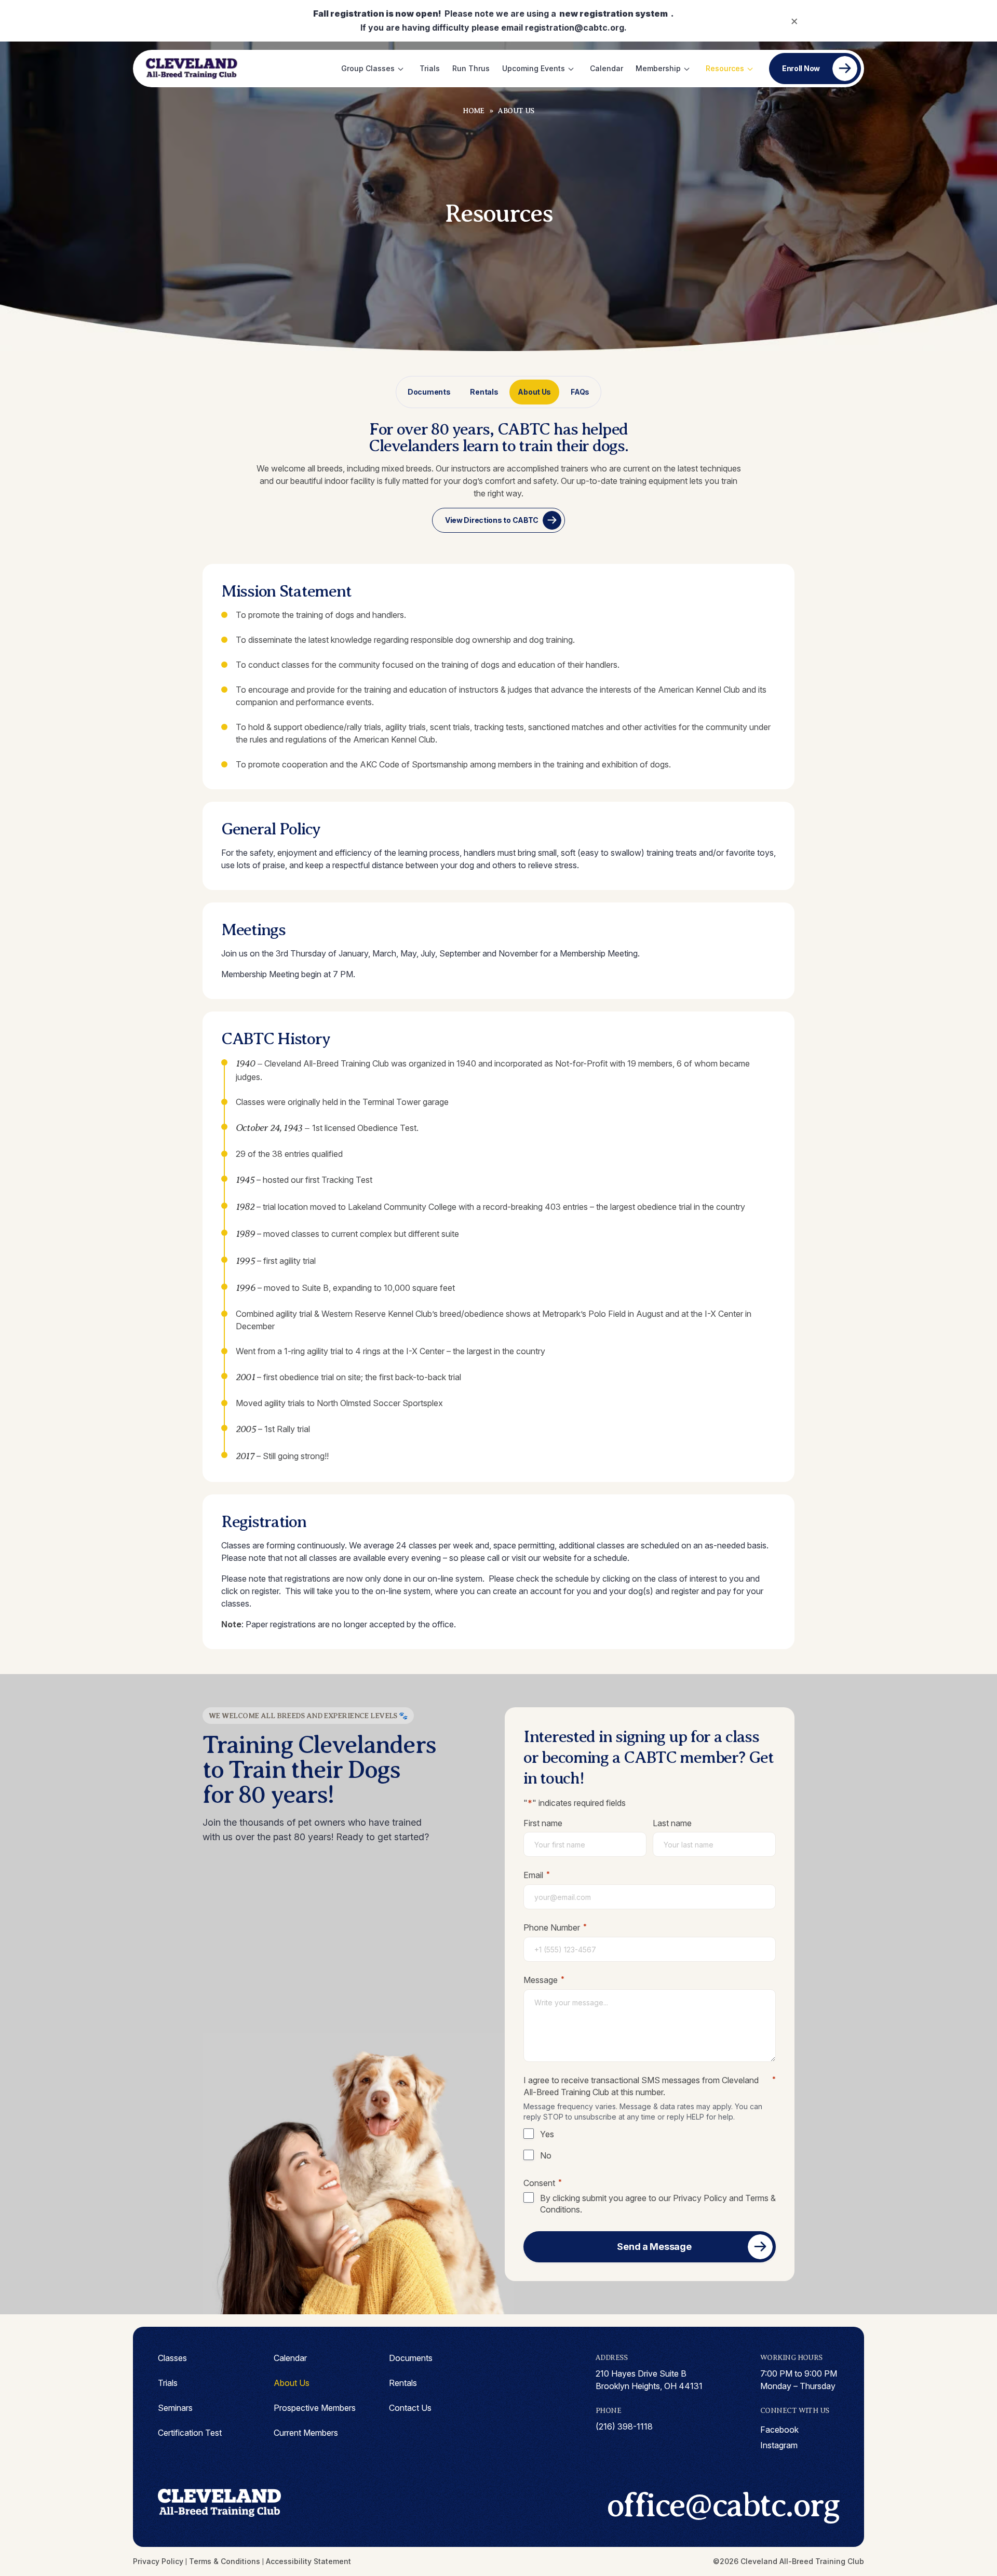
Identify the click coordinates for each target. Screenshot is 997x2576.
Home (474, 111)
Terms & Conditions (225, 2561)
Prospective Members (315, 2408)
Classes (172, 2358)
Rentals (484, 392)
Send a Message (654, 2247)
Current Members (306, 2433)
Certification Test (190, 2433)
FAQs (580, 392)
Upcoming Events (534, 68)
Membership (658, 68)
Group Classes (368, 68)
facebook (779, 2430)
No (546, 2155)
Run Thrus (471, 68)
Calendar (607, 68)
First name (543, 1823)
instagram (779, 2445)
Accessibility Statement (308, 2561)
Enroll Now (801, 68)
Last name (672, 1823)
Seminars (175, 2408)
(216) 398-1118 (624, 2426)
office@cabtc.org (723, 2505)
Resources (725, 68)
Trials (430, 68)
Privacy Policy (700, 2198)
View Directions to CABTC (492, 520)
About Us (534, 392)
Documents (429, 392)
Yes (547, 2134)
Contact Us (410, 2408)
